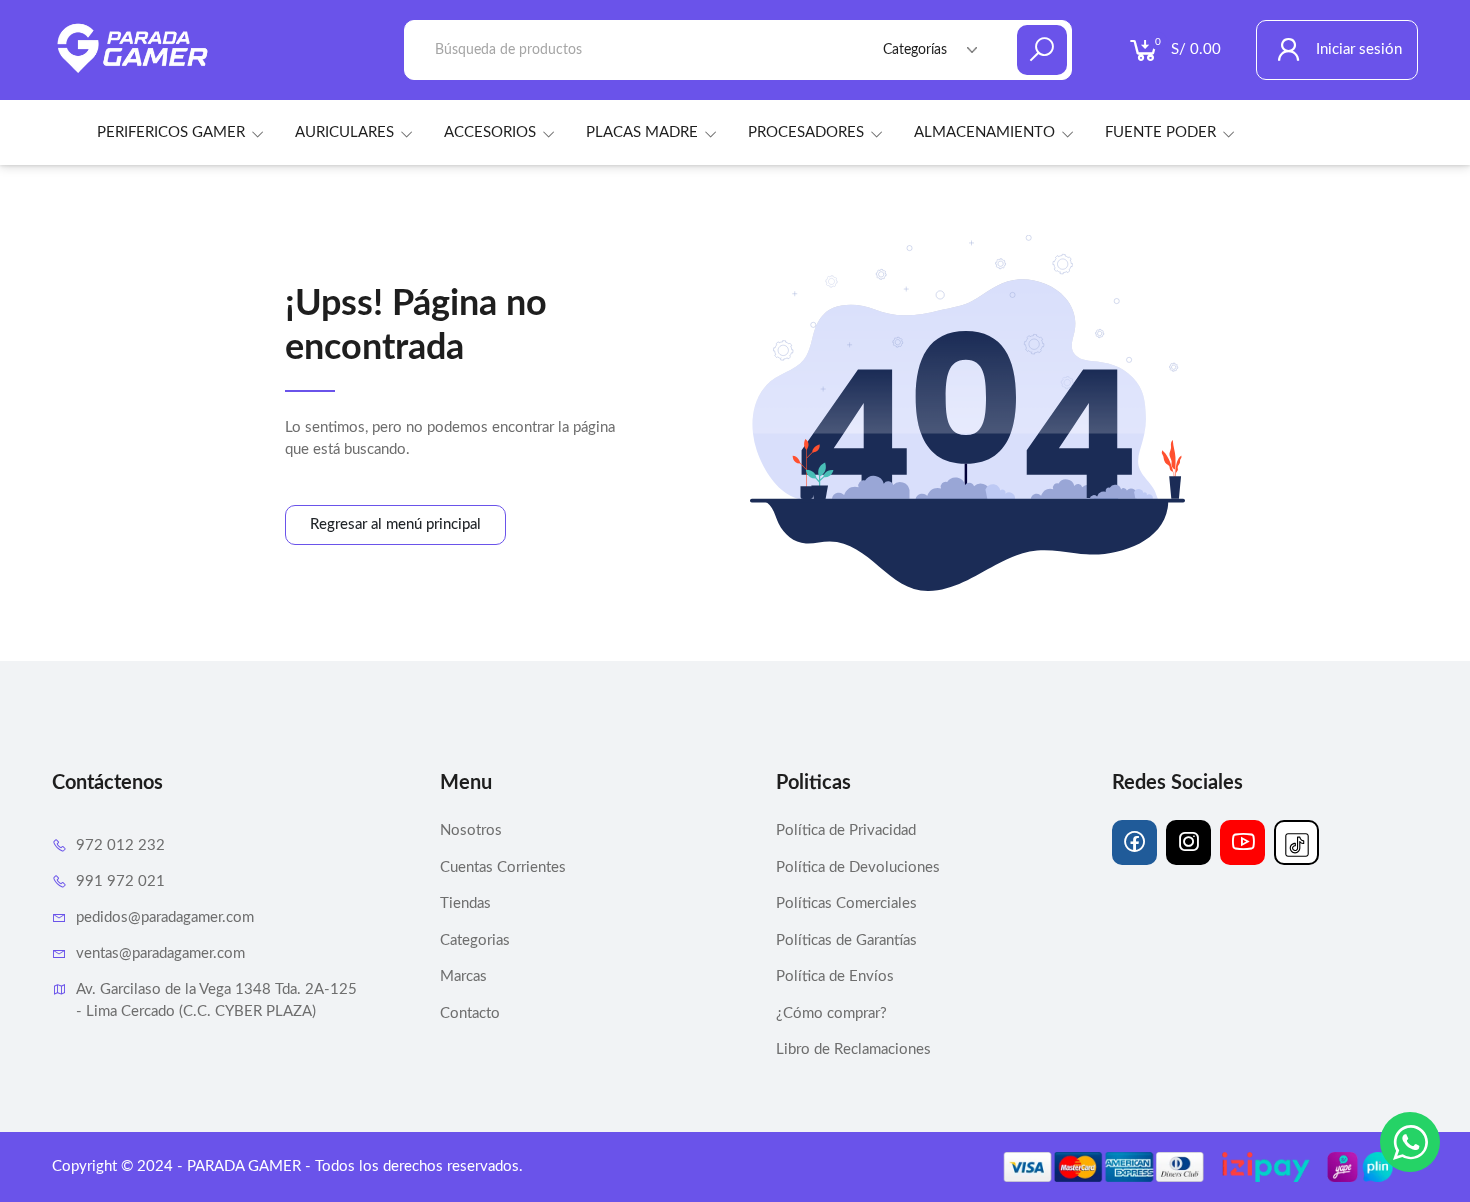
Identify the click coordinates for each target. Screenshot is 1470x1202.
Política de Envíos (835, 976)
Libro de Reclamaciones (853, 1049)
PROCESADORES (806, 132)
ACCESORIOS (490, 132)
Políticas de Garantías (846, 940)
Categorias (475, 940)
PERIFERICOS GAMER (171, 132)
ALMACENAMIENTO (984, 132)
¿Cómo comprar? (831, 1013)
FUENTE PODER (1160, 132)
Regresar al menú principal (395, 524)
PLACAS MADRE (642, 132)
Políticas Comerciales (846, 903)
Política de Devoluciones (858, 867)
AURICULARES (344, 132)
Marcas (463, 976)
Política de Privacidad (846, 830)
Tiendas (465, 903)
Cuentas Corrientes (503, 867)
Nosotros (471, 830)
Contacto (470, 1013)
